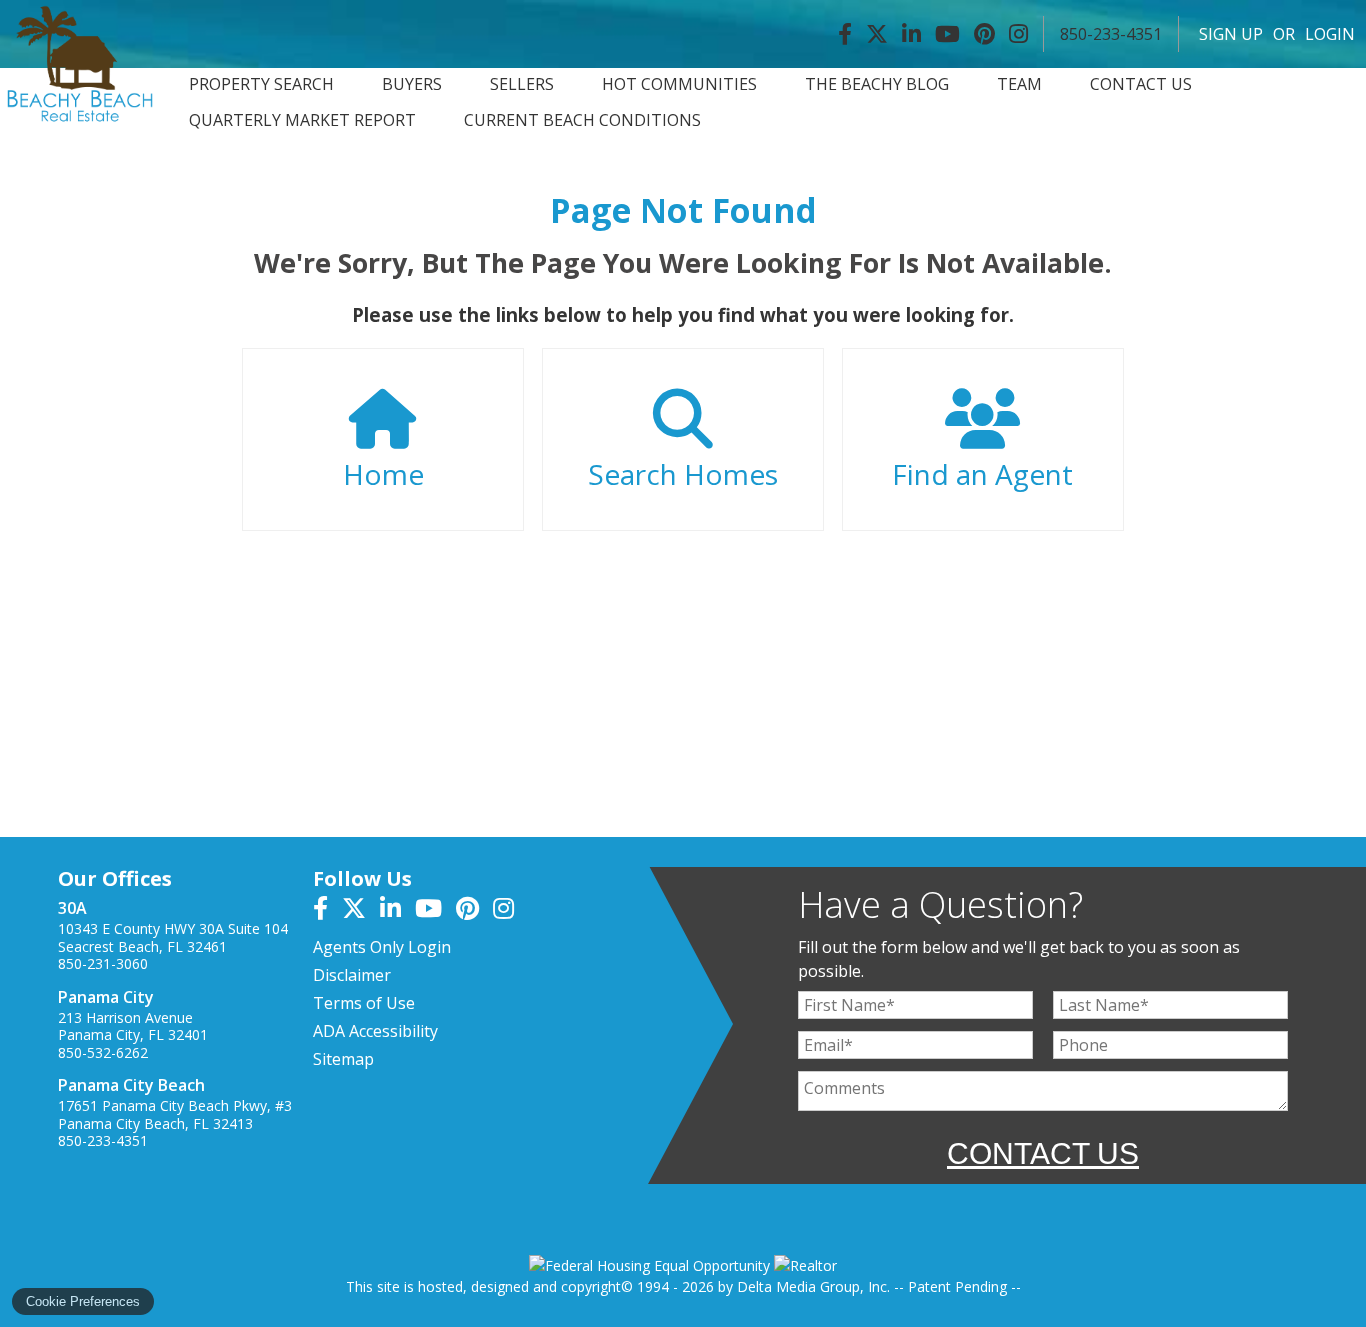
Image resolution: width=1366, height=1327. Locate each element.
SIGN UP (1231, 34)
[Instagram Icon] (1018, 34)
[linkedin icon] (397, 911)
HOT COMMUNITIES (679, 84)
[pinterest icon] (474, 911)
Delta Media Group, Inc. (813, 1286)
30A (72, 908)
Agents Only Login (382, 947)
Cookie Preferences (83, 1301)
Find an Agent (982, 474)
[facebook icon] (327, 911)
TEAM (1019, 84)
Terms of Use (364, 1003)
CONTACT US (1141, 84)
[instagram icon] (508, 911)
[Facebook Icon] (845, 34)
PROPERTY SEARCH (261, 84)
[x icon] (361, 911)
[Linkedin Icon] (911, 34)
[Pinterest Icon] (984, 34)
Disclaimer (352, 975)
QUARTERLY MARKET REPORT (302, 120)
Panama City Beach (131, 1085)
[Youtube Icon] (947, 34)
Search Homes (683, 474)
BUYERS (412, 84)
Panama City (106, 997)
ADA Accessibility (375, 1031)
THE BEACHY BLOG (877, 84)
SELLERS (522, 84)
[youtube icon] (435, 911)
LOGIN (1330, 34)
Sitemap (343, 1059)
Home (383, 474)
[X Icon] (877, 34)
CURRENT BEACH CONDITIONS (582, 120)
